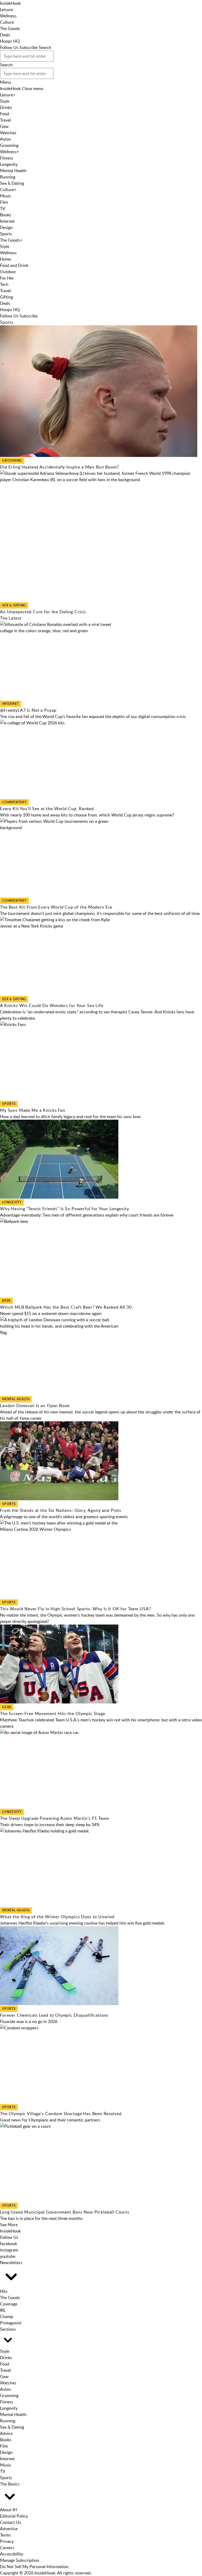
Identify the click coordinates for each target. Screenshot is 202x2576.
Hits (4, 2291)
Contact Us (11, 2522)
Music (6, 196)
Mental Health (13, 171)
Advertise (9, 2529)
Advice (6, 2433)
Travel (5, 120)
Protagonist (11, 2323)
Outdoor (8, 272)
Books (6, 215)
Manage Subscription (20, 2560)
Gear (4, 126)
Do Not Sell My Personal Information (34, 2567)
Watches (8, 133)
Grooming (9, 145)
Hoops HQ (10, 41)
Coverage (9, 2304)
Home (6, 259)
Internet (7, 221)
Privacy (7, 2541)
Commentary (14, 802)
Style (5, 101)
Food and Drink (14, 265)
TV (3, 208)
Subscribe (29, 47)
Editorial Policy (14, 2516)
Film (4, 202)
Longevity (9, 164)
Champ (7, 2316)
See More (9, 2225)
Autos (6, 139)
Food (5, 114)
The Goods (10, 28)
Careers (7, 2548)
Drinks (6, 107)
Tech (4, 284)
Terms (5, 2535)
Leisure (6, 9)
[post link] (101, 661)
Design (6, 227)
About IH (8, 2510)
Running (8, 177)
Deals (5, 35)
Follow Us (9, 47)
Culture (7, 22)
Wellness (8, 16)
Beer (6, 1301)
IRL (3, 2310)
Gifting (6, 297)
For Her (7, 278)
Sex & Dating (12, 183)
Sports (6, 234)
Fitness (7, 158)
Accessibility (12, 2554)
